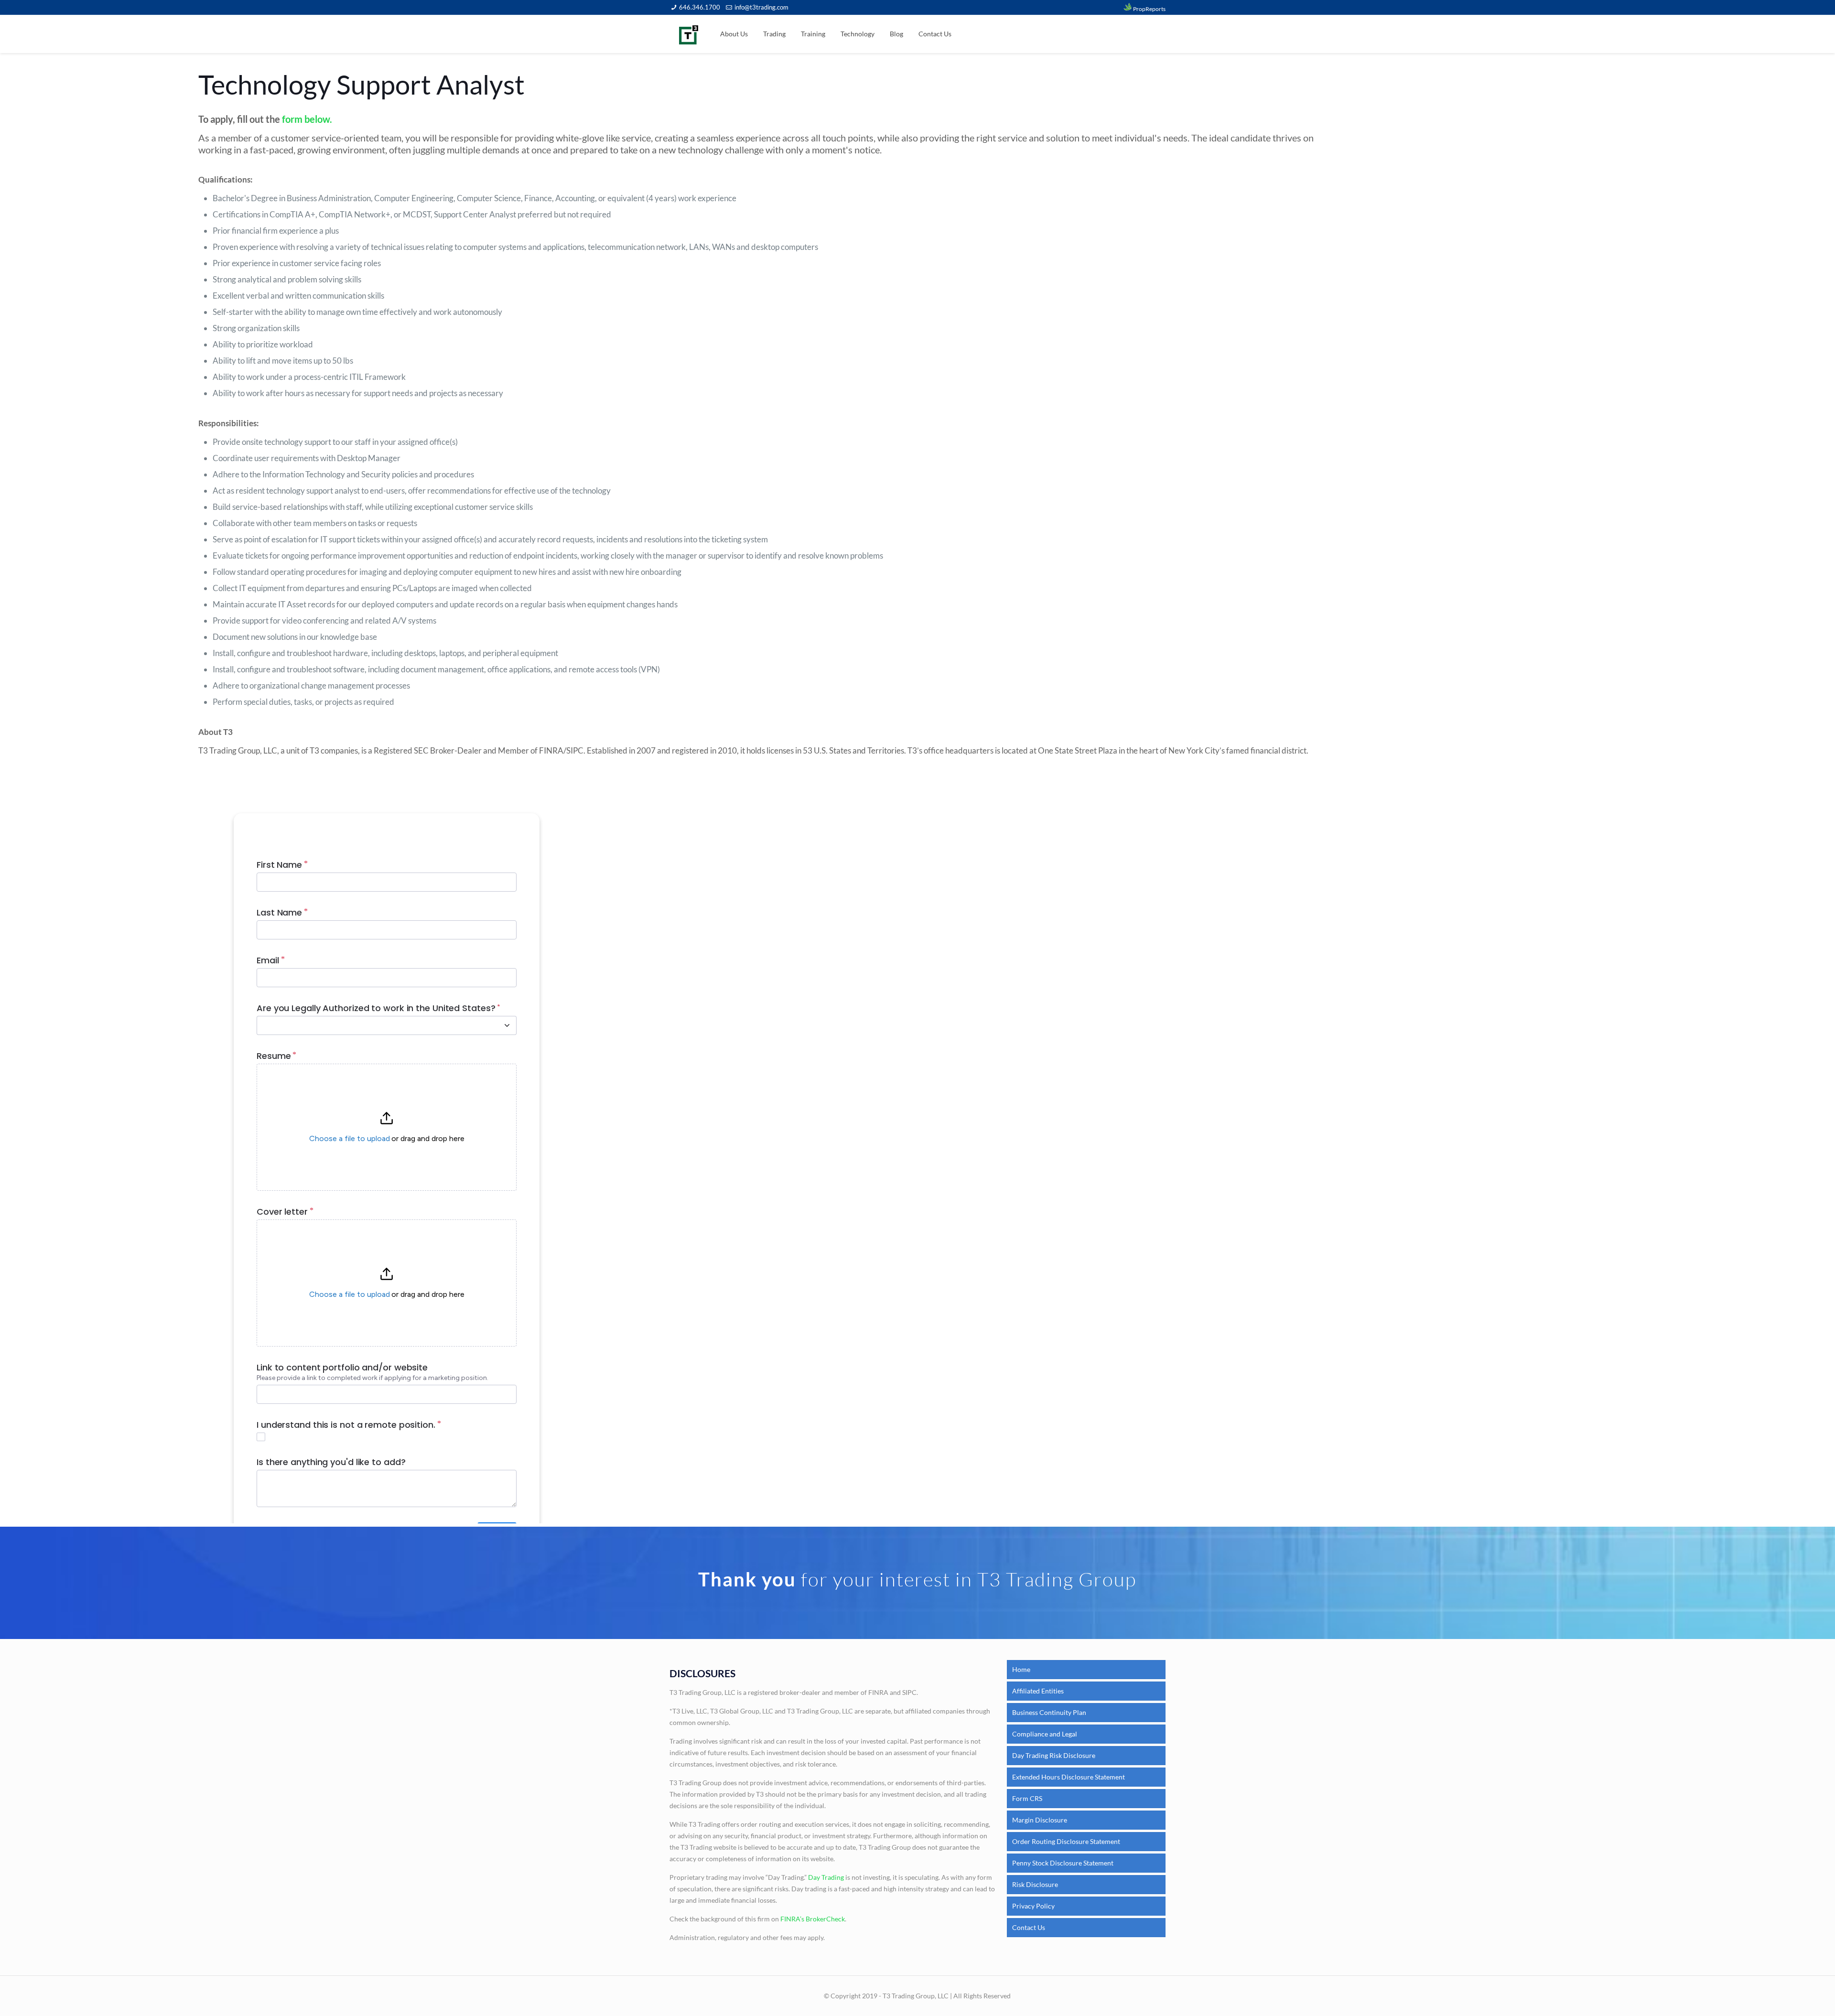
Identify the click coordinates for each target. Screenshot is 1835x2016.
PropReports (1149, 9)
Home (1021, 1669)
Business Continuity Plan (1049, 1712)
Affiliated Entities (1038, 1691)
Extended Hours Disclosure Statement (1069, 1777)
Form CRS (1027, 1798)
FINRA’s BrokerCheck (813, 1919)
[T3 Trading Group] (689, 34)
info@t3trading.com (761, 7)
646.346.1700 (700, 7)
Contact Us (1029, 1927)
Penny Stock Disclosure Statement (1063, 1863)
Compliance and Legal (1045, 1734)
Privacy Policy (1033, 1906)
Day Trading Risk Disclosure (1054, 1755)
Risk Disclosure (1035, 1884)
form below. (307, 119)
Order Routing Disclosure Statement (1066, 1841)
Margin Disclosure (1040, 1820)
